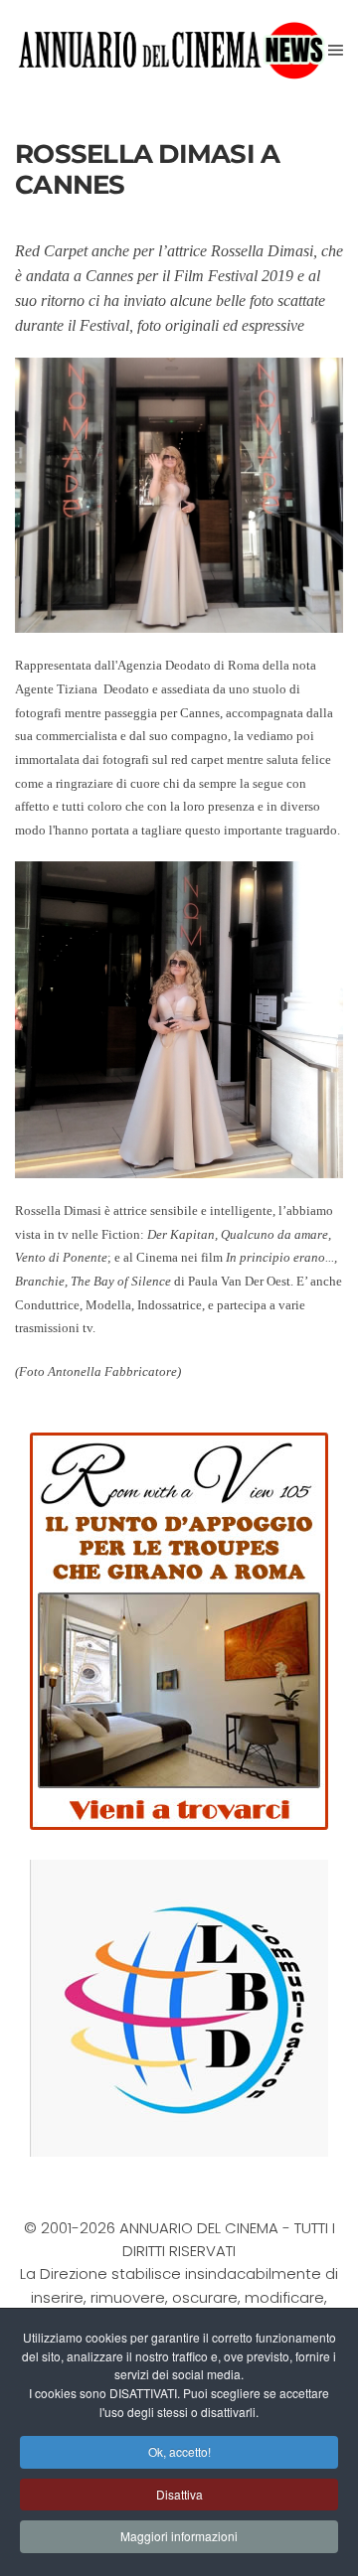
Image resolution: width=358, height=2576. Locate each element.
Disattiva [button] (179, 2494)
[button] (336, 50)
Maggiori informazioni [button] (179, 2536)
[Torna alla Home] (172, 50)
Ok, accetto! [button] (179, 2451)
